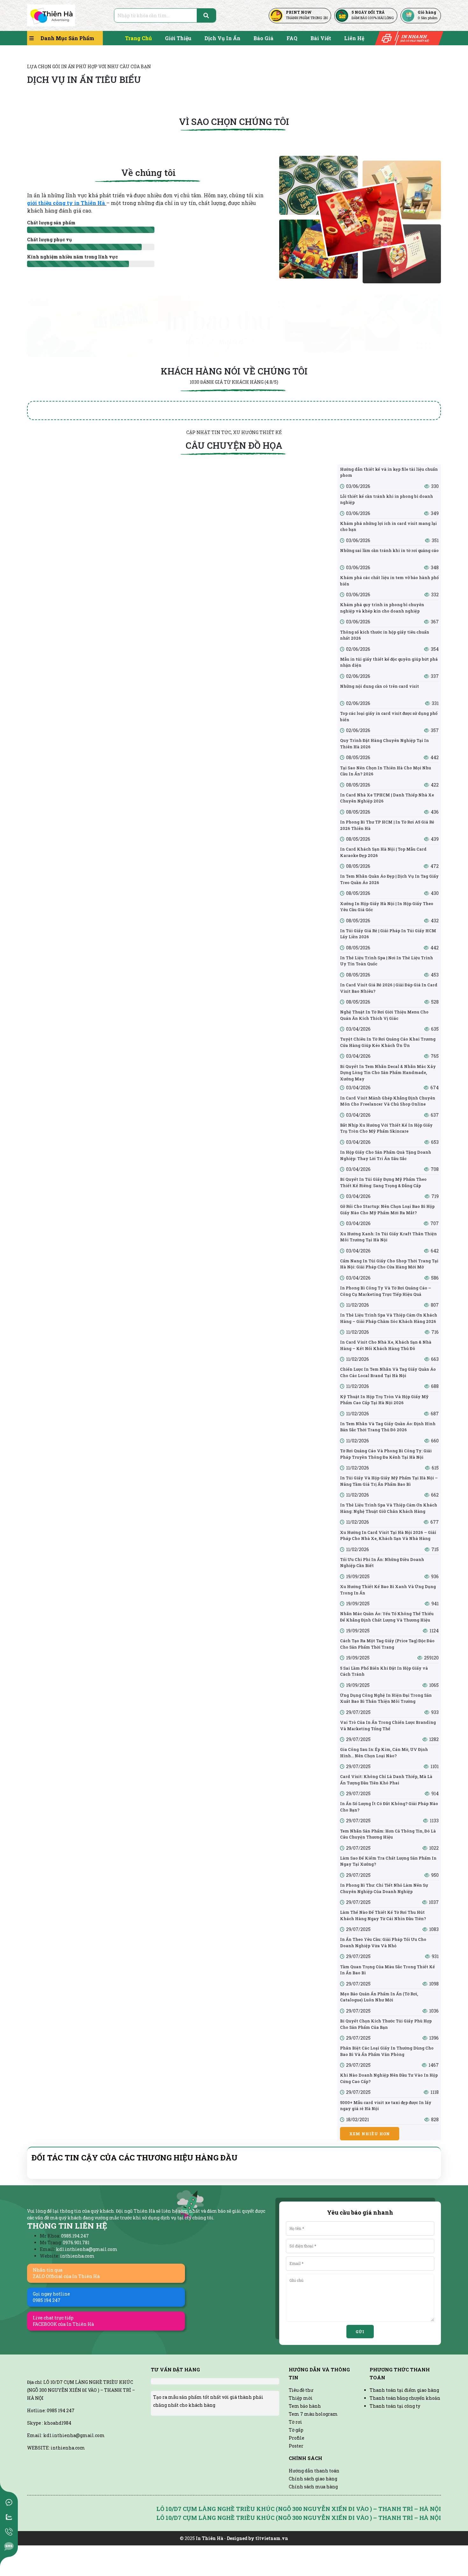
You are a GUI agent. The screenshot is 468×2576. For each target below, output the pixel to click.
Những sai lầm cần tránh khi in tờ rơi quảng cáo (389, 550)
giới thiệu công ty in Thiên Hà (67, 203)
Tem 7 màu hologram (313, 2414)
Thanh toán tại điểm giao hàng (404, 2390)
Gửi (360, 2332)
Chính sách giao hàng (313, 2479)
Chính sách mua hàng (313, 2487)
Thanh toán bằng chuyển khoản (405, 2398)
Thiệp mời (301, 2398)
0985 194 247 (61, 2429)
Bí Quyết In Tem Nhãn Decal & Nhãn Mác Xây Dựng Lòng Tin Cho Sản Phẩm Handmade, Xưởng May (388, 1073)
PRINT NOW (299, 12)
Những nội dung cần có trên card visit (379, 686)
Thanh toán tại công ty (395, 2406)
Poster (296, 2446)
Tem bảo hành (305, 2406)
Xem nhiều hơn (370, 2134)
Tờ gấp (296, 2430)
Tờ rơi (295, 2422)
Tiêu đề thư (301, 2390)
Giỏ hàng (427, 12)
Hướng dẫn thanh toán (314, 2471)
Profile (297, 2438)
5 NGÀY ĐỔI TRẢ (368, 12)
